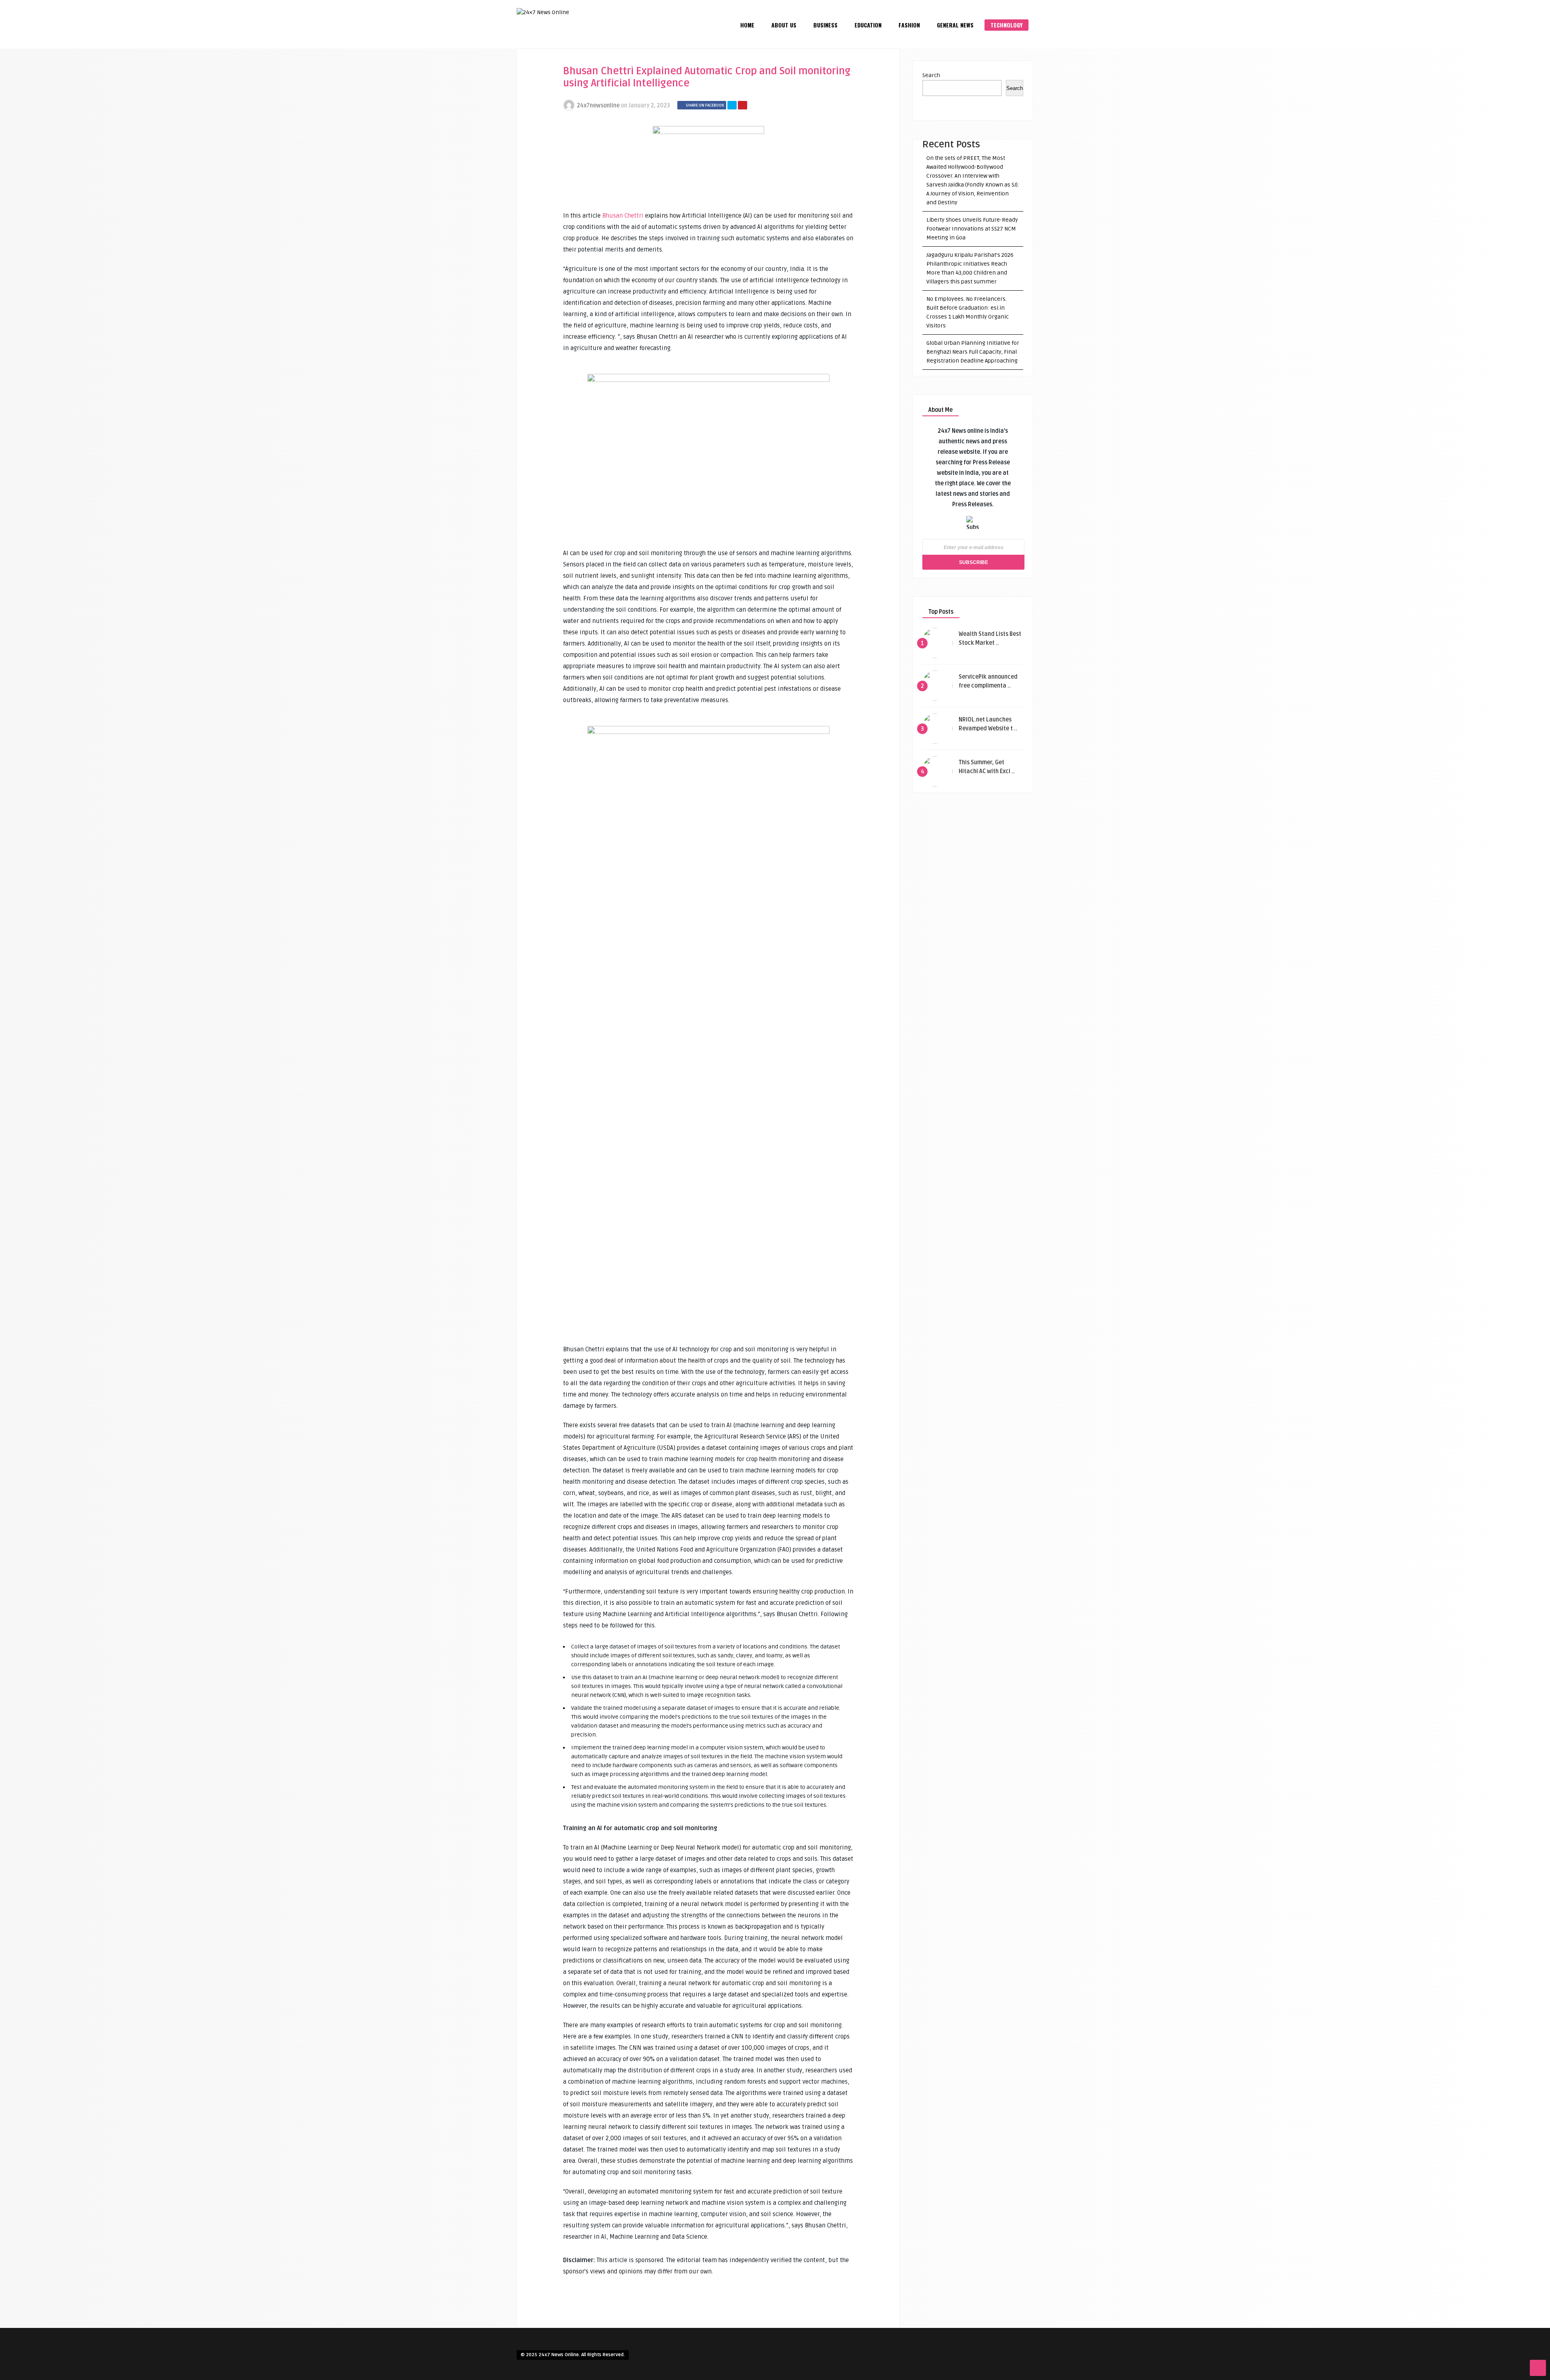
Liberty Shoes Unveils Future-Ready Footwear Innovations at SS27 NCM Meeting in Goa (972, 229)
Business (825, 25)
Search (931, 75)
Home (747, 25)
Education (868, 25)
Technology (1006, 25)
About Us (784, 25)
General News (955, 25)
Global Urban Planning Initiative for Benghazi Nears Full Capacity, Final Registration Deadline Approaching (973, 352)
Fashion (909, 25)
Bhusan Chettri (623, 216)
